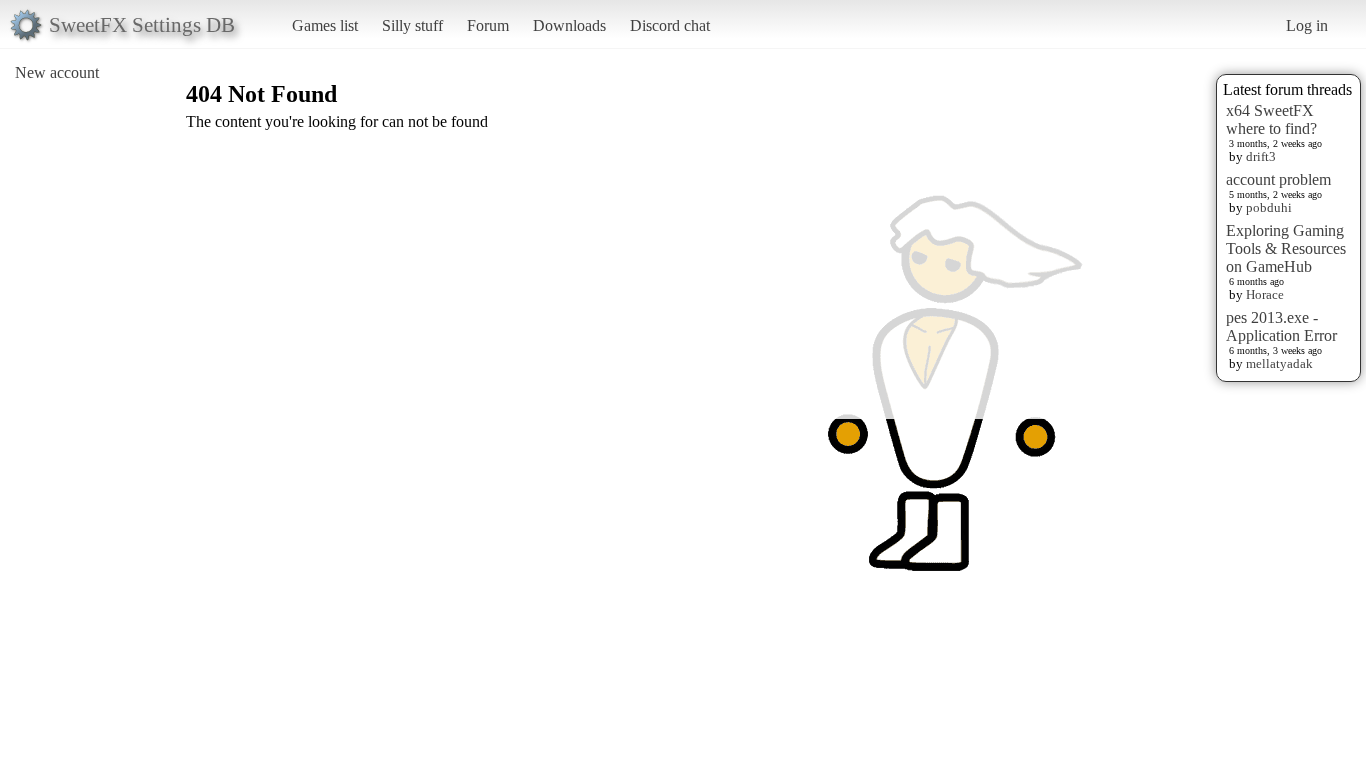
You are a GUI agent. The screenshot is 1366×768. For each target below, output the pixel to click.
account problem (1278, 179)
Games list (325, 25)
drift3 (1261, 156)
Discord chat (670, 25)
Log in (1307, 25)
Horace (1265, 294)
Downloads (569, 25)
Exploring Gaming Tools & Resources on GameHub (1286, 248)
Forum (488, 25)
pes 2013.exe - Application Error (1281, 326)
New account (57, 72)
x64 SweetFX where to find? (1271, 119)
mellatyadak (1279, 363)
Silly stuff (412, 25)
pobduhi (1269, 207)
